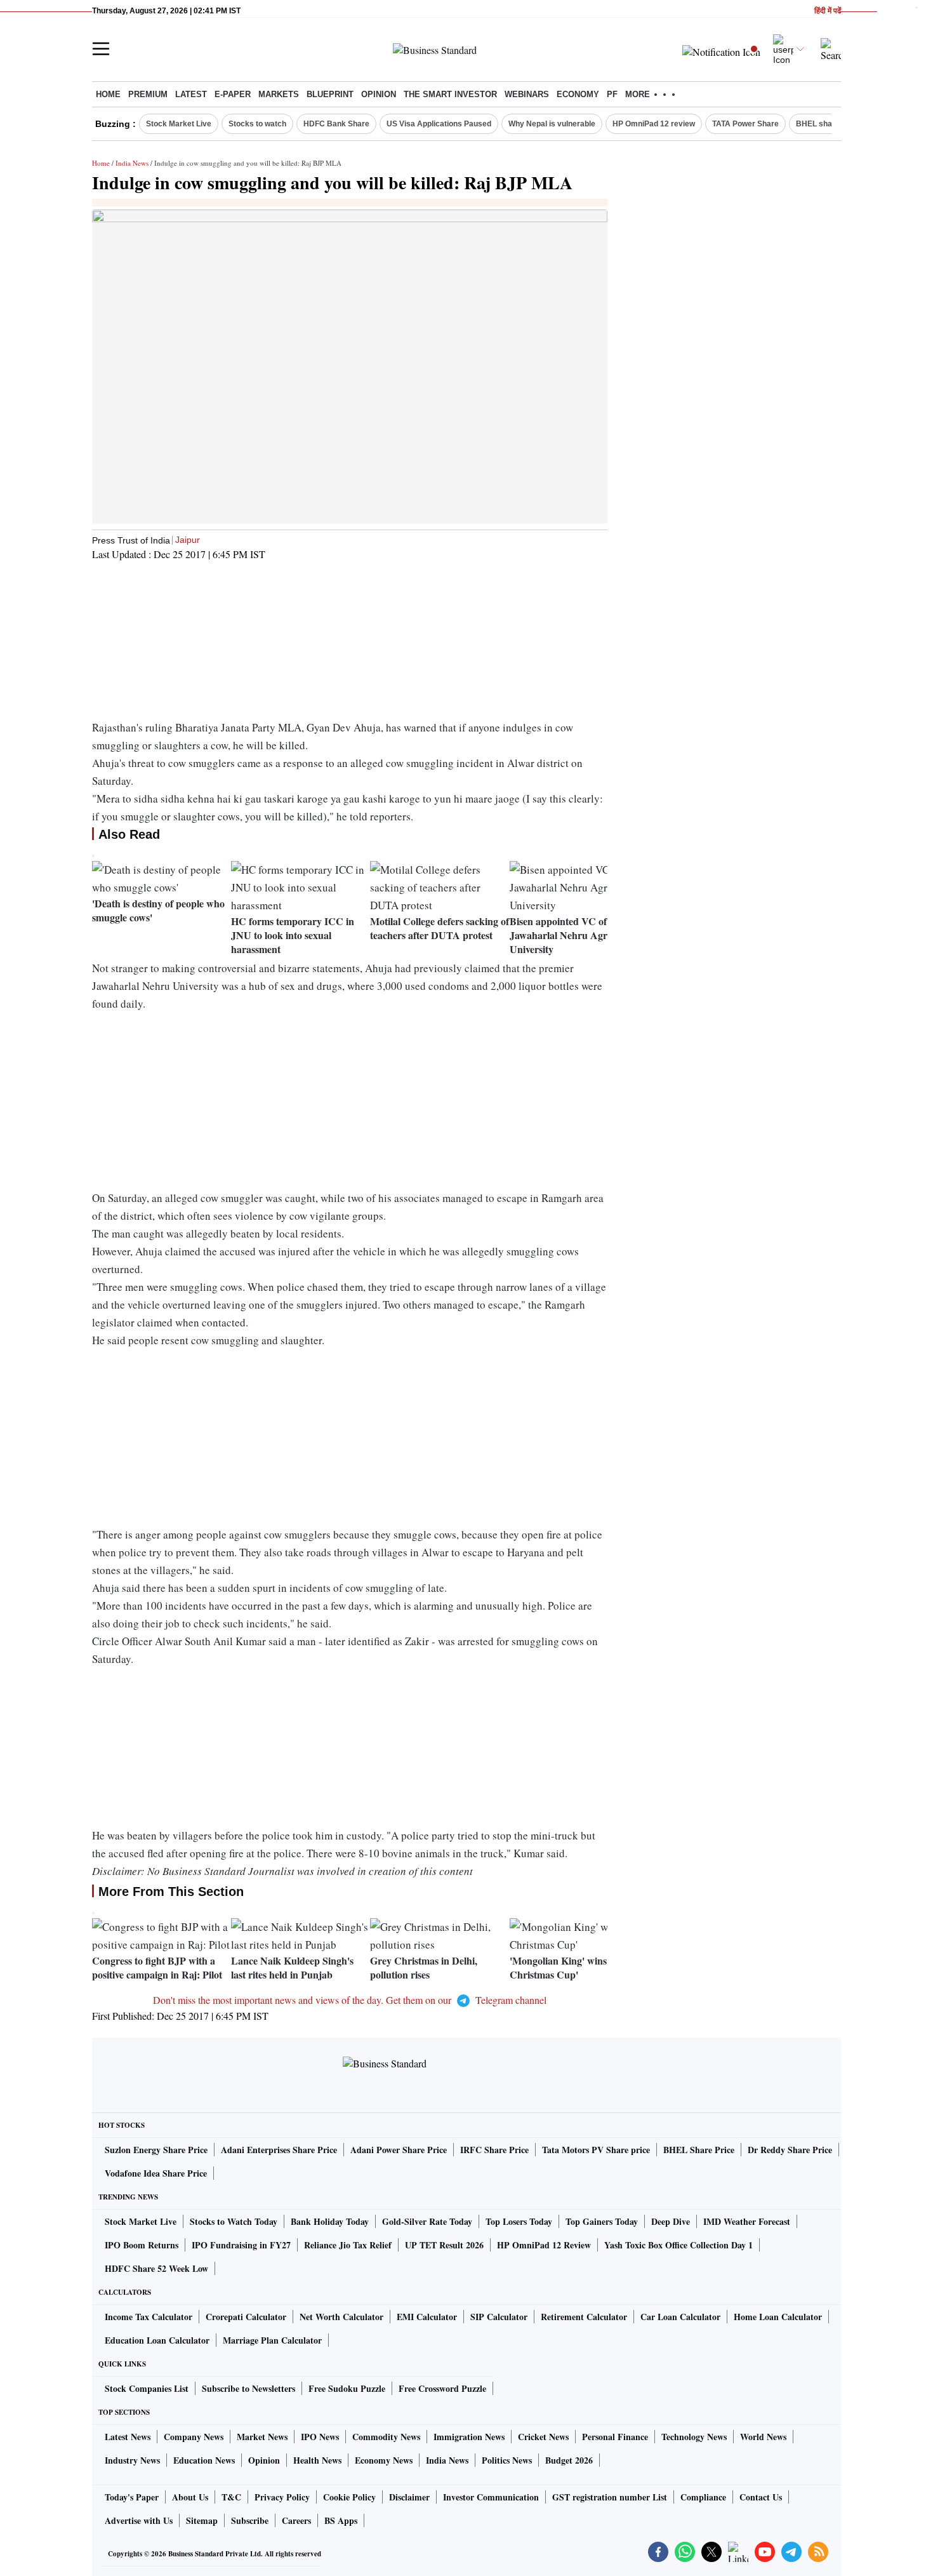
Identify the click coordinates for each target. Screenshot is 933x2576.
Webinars (527, 94)
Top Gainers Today (602, 2221)
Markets (279, 94)
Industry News (132, 2460)
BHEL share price (828, 124)
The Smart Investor (450, 94)
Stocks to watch (257, 124)
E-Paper (233, 94)
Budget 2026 (569, 2460)
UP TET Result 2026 (444, 2245)
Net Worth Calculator (341, 2317)
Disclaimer (409, 2497)
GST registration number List (610, 2497)
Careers (296, 2520)
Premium (148, 94)
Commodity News (386, 2437)
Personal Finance (615, 2437)
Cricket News (543, 2437)
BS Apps (341, 2520)
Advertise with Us (139, 2520)
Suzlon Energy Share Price (156, 2150)
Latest (191, 94)
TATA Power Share (745, 124)
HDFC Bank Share (336, 124)
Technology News (694, 2437)
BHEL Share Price (699, 2150)
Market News (262, 2437)
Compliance (703, 2497)
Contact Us (761, 2497)
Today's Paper (132, 2497)
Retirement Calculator (584, 2317)
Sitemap (202, 2520)
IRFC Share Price (494, 2150)
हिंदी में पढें (828, 11)
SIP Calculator (499, 2317)
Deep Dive (671, 2221)
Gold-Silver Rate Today (427, 2221)
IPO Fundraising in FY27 (241, 2245)
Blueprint (330, 94)
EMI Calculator (427, 2317)
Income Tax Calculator (149, 2317)
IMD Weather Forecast (747, 2221)
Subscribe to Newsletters (248, 2388)
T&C (231, 2497)
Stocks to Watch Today (234, 2221)
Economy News (384, 2460)
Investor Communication (491, 2497)
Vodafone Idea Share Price (156, 2173)
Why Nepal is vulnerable (552, 124)
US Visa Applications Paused (439, 124)
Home (108, 94)
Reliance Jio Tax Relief (348, 2245)
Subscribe (250, 2520)
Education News (204, 2460)
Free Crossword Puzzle (442, 2388)
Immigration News (469, 2437)
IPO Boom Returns (142, 2245)
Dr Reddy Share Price (790, 2150)
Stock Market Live (179, 124)
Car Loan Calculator (680, 2317)
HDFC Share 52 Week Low (156, 2268)
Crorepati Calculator (246, 2317)
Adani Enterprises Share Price (279, 2150)
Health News (317, 2460)
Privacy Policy (282, 2497)
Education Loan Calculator (157, 2340)
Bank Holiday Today (330, 2221)
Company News (194, 2437)
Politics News (507, 2460)
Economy (578, 94)
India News (132, 163)
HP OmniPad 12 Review (544, 2245)
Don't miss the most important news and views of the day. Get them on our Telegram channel (350, 2000)
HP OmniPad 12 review (654, 124)
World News (763, 2437)
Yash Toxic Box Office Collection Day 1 (678, 2245)
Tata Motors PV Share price (596, 2150)
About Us (190, 2497)
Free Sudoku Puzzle (347, 2388)
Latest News (128, 2437)
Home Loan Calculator (778, 2317)
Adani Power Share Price (399, 2150)
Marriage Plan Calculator (272, 2340)
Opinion (379, 94)
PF (612, 94)
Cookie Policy (349, 2497)
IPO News (320, 2437)
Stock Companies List (147, 2388)
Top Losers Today (519, 2221)
